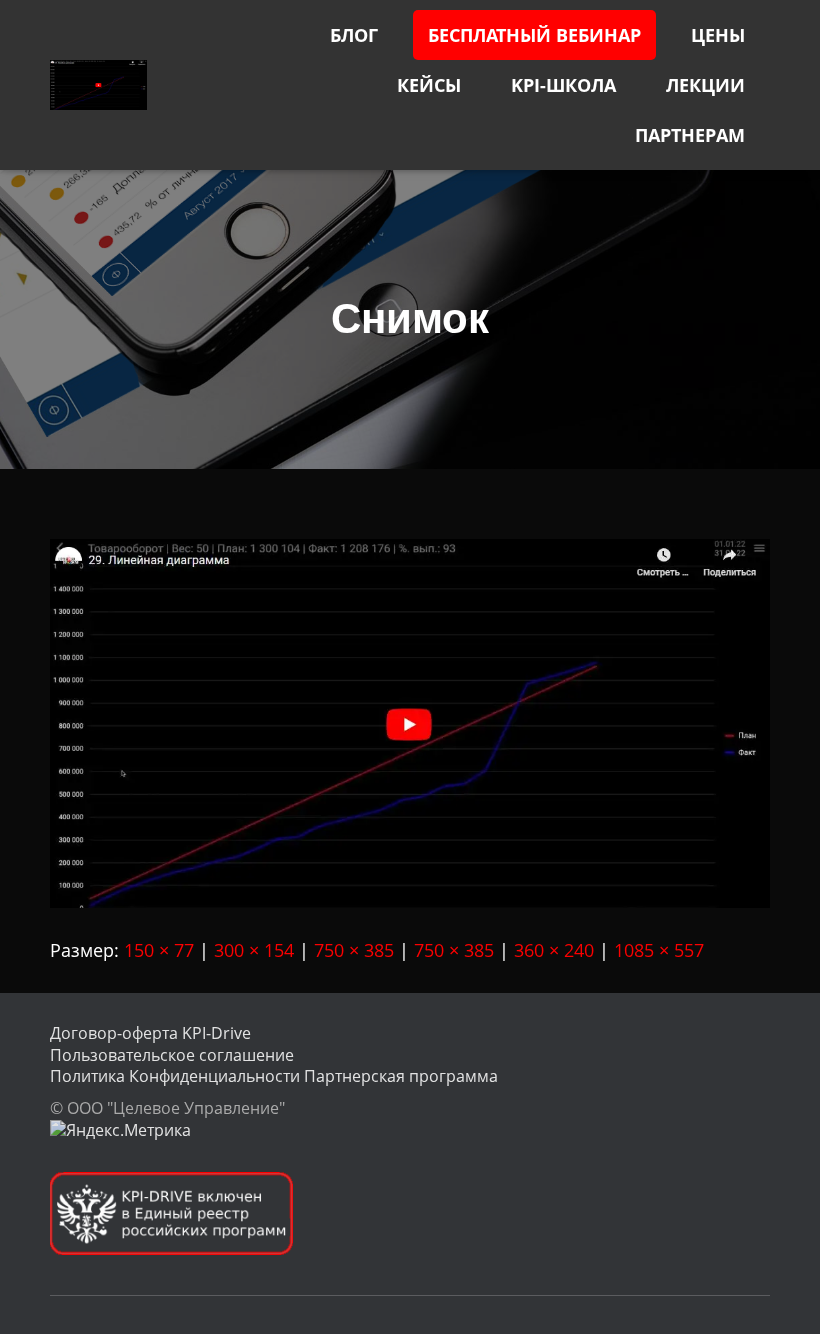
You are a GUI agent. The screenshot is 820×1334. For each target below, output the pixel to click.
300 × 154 (254, 950)
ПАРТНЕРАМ (690, 135)
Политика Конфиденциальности (175, 1076)
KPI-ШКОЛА (563, 85)
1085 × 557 (659, 950)
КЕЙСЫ (429, 85)
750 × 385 (354, 950)
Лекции (705, 85)
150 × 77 (159, 950)
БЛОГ (354, 35)
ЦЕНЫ (718, 35)
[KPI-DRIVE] (98, 85)
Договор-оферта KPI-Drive (150, 1033)
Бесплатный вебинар (534, 35)
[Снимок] (410, 721)
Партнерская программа (401, 1076)
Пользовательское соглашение (172, 1055)
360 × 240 (554, 950)
